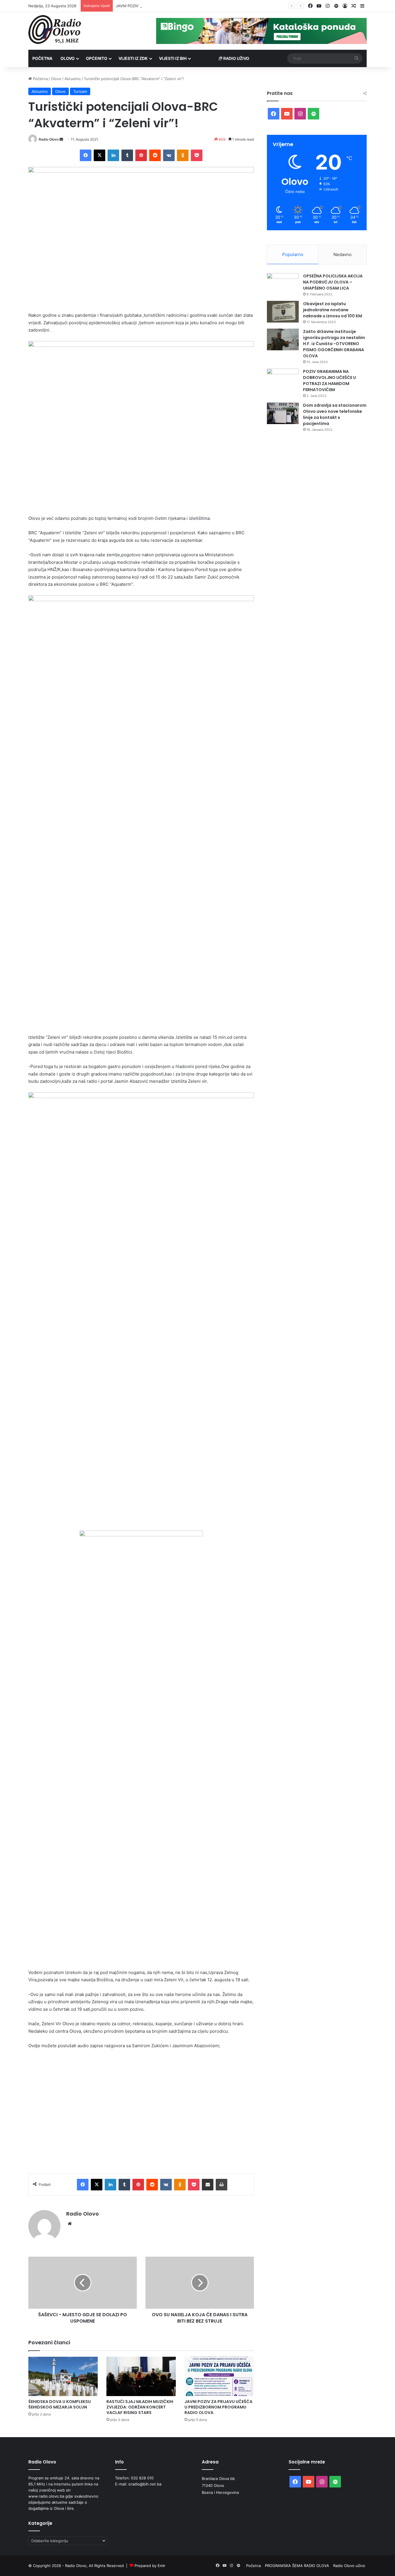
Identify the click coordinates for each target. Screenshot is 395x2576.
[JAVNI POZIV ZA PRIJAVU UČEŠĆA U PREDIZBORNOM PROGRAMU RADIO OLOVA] (219, 2376)
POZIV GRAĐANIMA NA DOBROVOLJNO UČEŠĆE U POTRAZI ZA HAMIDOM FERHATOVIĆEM (330, 381)
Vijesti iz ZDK (133, 58)
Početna (42, 58)
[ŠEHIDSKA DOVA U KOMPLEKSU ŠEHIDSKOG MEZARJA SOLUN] (63, 2376)
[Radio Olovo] (55, 30)
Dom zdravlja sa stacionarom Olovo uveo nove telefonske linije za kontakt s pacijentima (335, 414)
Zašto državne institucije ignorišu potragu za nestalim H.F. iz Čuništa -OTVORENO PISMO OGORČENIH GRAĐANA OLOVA (334, 344)
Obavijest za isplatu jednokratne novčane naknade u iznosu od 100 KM (333, 310)
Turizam (80, 91)
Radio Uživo (236, 58)
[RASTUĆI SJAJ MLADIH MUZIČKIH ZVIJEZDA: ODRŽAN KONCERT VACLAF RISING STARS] (141, 2376)
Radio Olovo (49, 139)
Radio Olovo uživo (349, 2566)
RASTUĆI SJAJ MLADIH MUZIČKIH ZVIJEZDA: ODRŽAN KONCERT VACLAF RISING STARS (140, 2407)
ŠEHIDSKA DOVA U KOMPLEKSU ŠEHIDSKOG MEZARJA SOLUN (60, 2404)
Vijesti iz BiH (173, 58)
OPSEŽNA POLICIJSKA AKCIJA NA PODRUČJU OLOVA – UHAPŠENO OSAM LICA (333, 282)
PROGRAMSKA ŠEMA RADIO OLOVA (297, 2566)
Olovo (68, 58)
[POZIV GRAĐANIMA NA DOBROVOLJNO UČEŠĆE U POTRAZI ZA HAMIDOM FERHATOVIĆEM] (283, 379)
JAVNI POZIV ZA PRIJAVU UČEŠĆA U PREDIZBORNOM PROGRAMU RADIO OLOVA (189, 6)
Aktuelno (73, 79)
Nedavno (343, 254)
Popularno (293, 254)
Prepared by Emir (150, 2566)
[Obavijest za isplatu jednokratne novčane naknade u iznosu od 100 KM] (283, 312)
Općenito (97, 58)
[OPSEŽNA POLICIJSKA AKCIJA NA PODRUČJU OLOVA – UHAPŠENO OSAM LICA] (283, 284)
